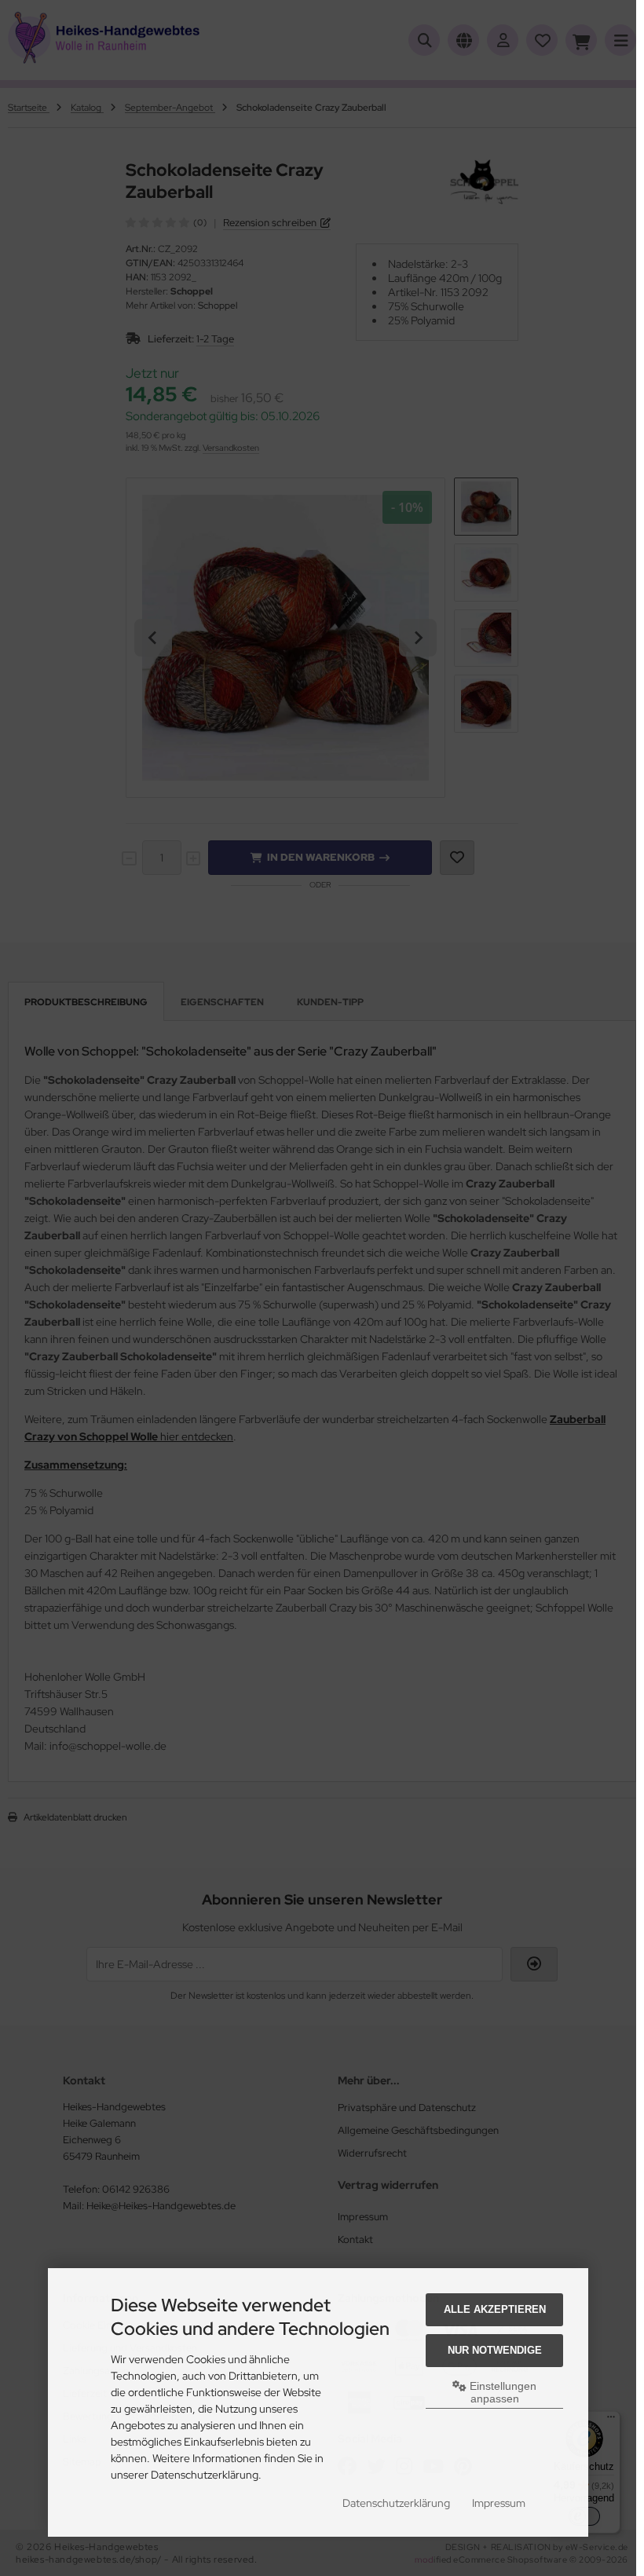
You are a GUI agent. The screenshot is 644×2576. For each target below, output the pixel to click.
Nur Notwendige (495, 2350)
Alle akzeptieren (495, 2309)
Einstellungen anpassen (501, 2392)
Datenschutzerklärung (396, 2503)
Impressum (499, 2503)
